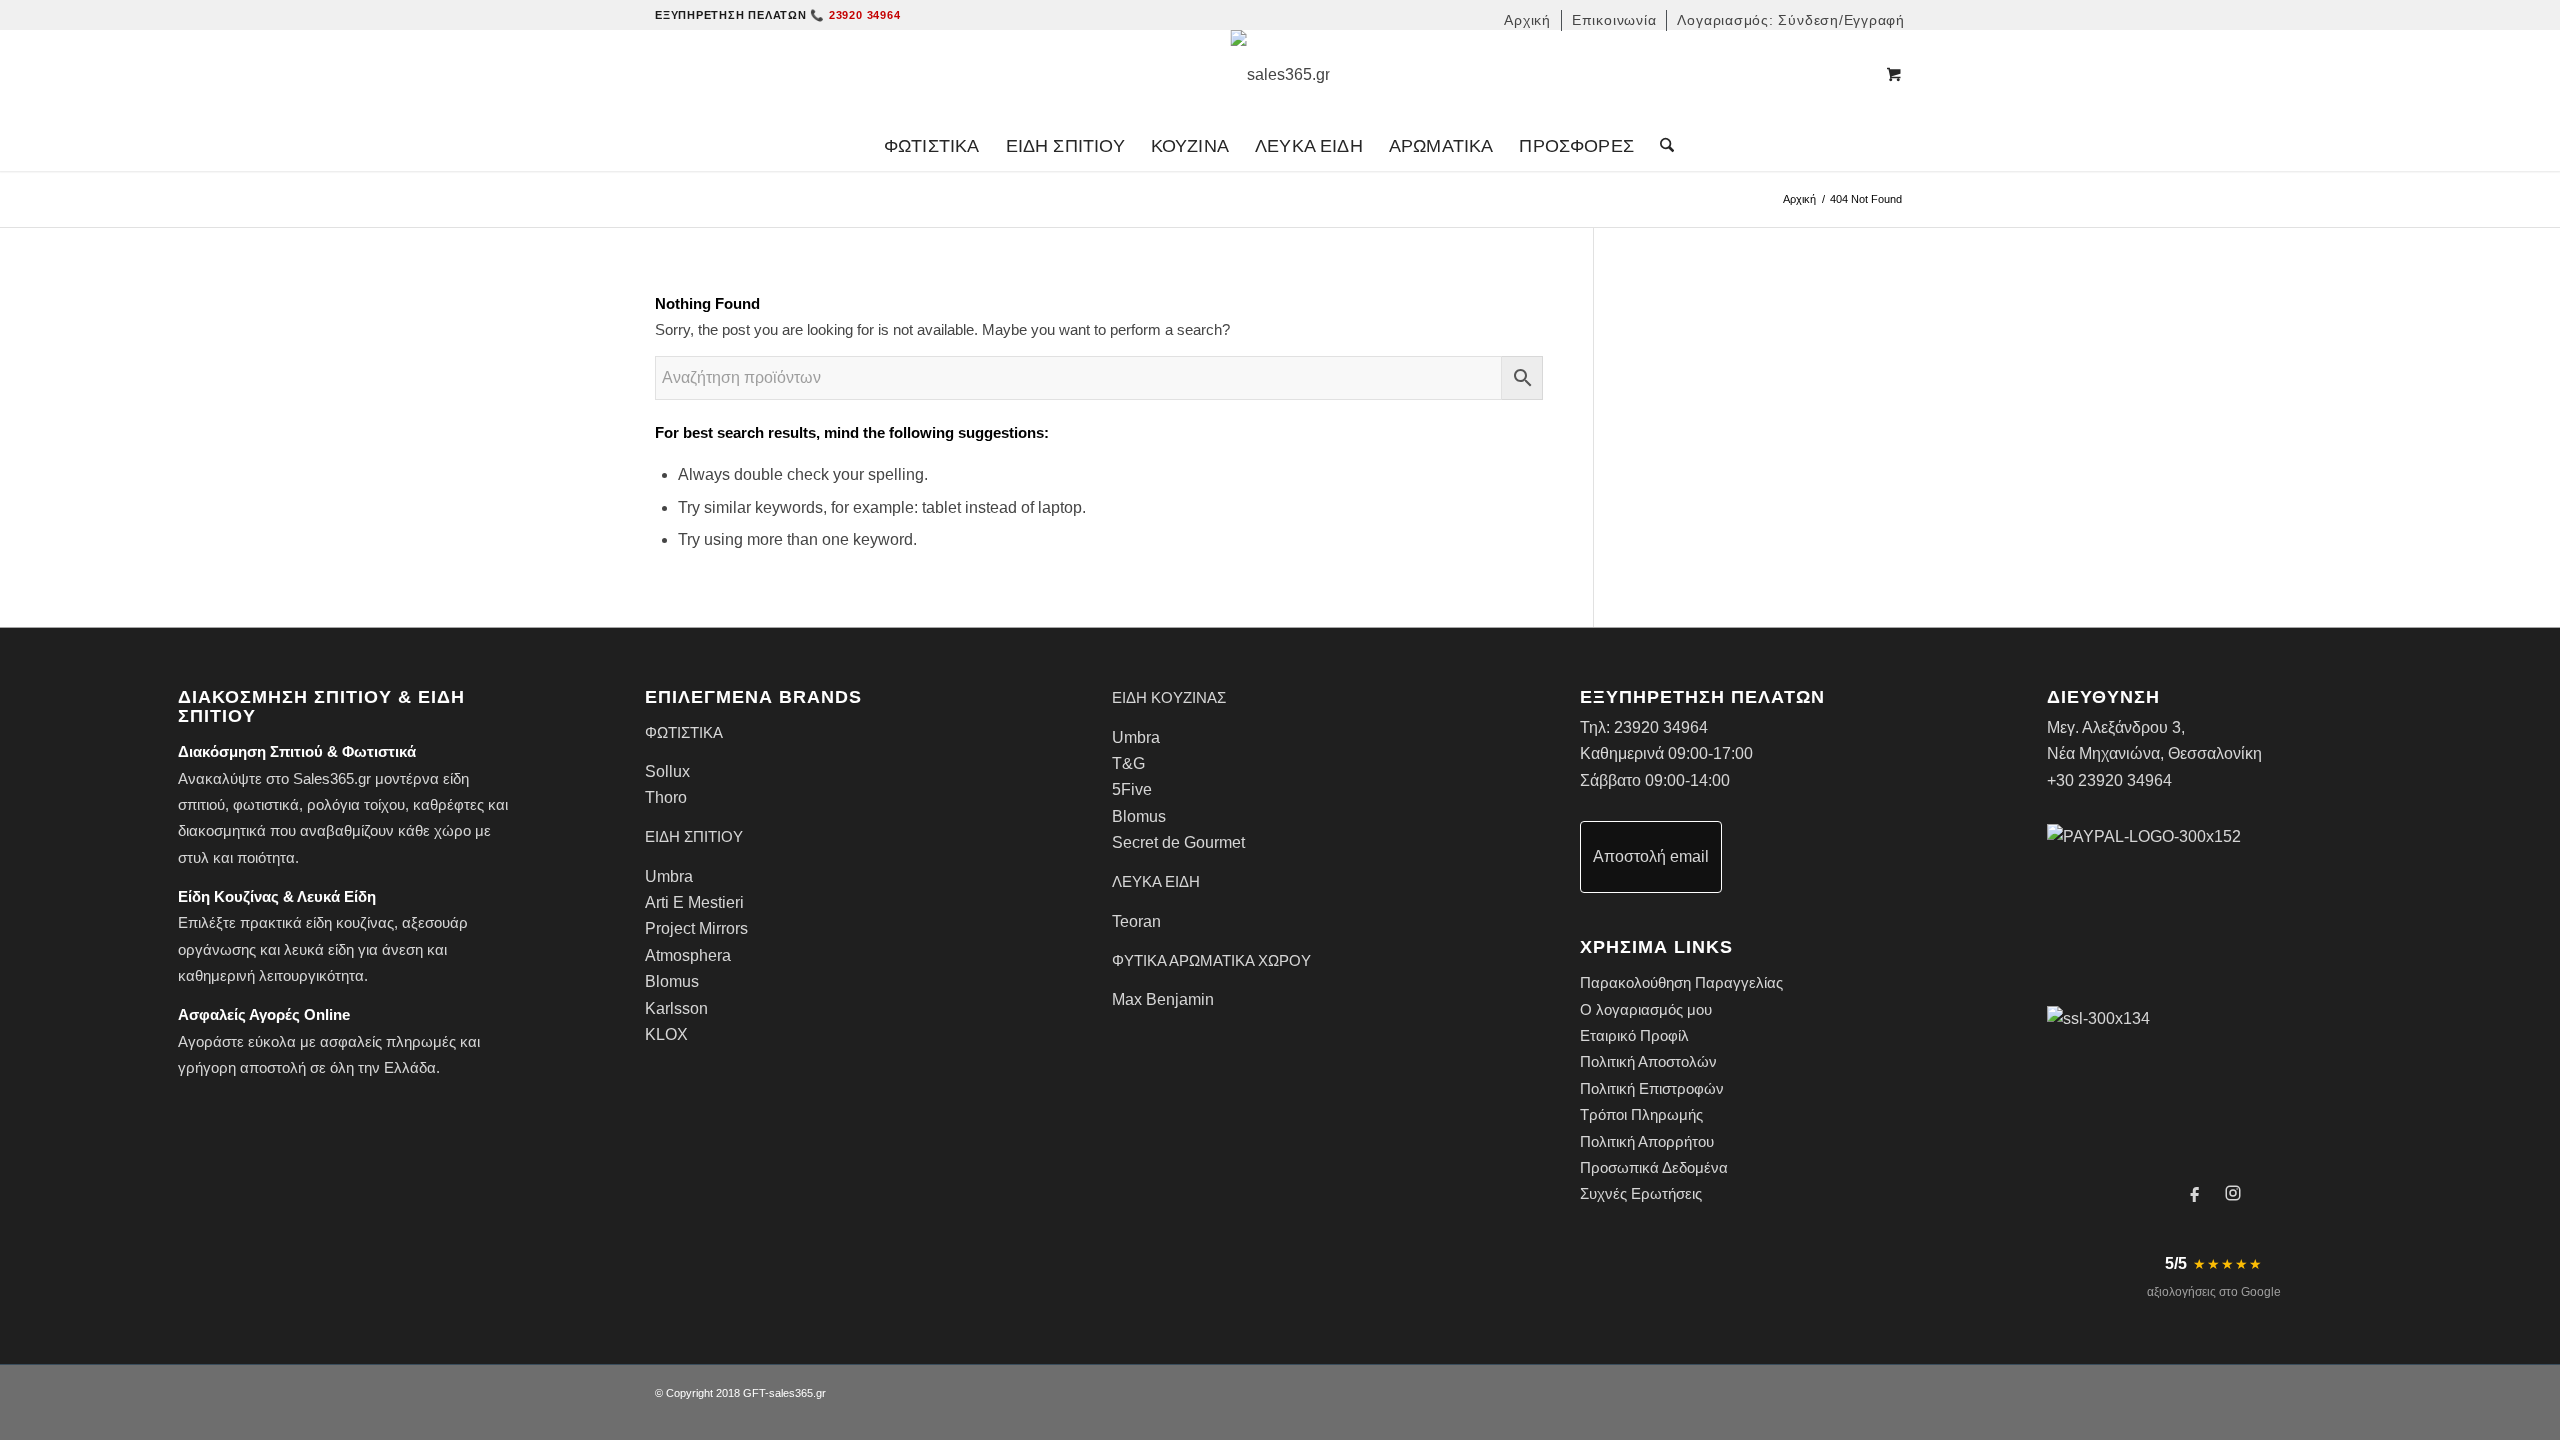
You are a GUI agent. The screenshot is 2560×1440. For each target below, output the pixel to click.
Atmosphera (688, 955)
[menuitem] (1528, 20)
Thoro (666, 797)
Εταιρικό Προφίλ (1634, 1035)
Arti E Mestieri (694, 902)
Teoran (1136, 921)
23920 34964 (1661, 727)
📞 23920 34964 (855, 15)
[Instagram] (2233, 1193)
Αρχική (1799, 199)
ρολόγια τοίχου (356, 804)
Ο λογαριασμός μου (1646, 1009)
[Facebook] (2195, 1193)
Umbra (669, 876)
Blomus (672, 981)
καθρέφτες (448, 804)
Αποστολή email (1651, 856)
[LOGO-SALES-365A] (1280, 75)
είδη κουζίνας (350, 922)
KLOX (666, 1034)
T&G (1128, 763)
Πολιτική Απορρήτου (1647, 1141)
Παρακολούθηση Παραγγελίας (1681, 982)
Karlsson (676, 1008)
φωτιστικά (266, 804)
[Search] (1660, 146)
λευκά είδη (319, 949)
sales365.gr (797, 1393)
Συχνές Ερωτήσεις (1641, 1193)
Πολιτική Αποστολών (1648, 1061)
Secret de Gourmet (1178, 842)
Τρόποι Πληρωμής (1641, 1114)
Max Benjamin (1163, 999)
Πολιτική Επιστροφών (1652, 1088)
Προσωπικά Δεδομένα (1654, 1167)
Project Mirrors (696, 928)
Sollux (667, 771)
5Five (1132, 789)
